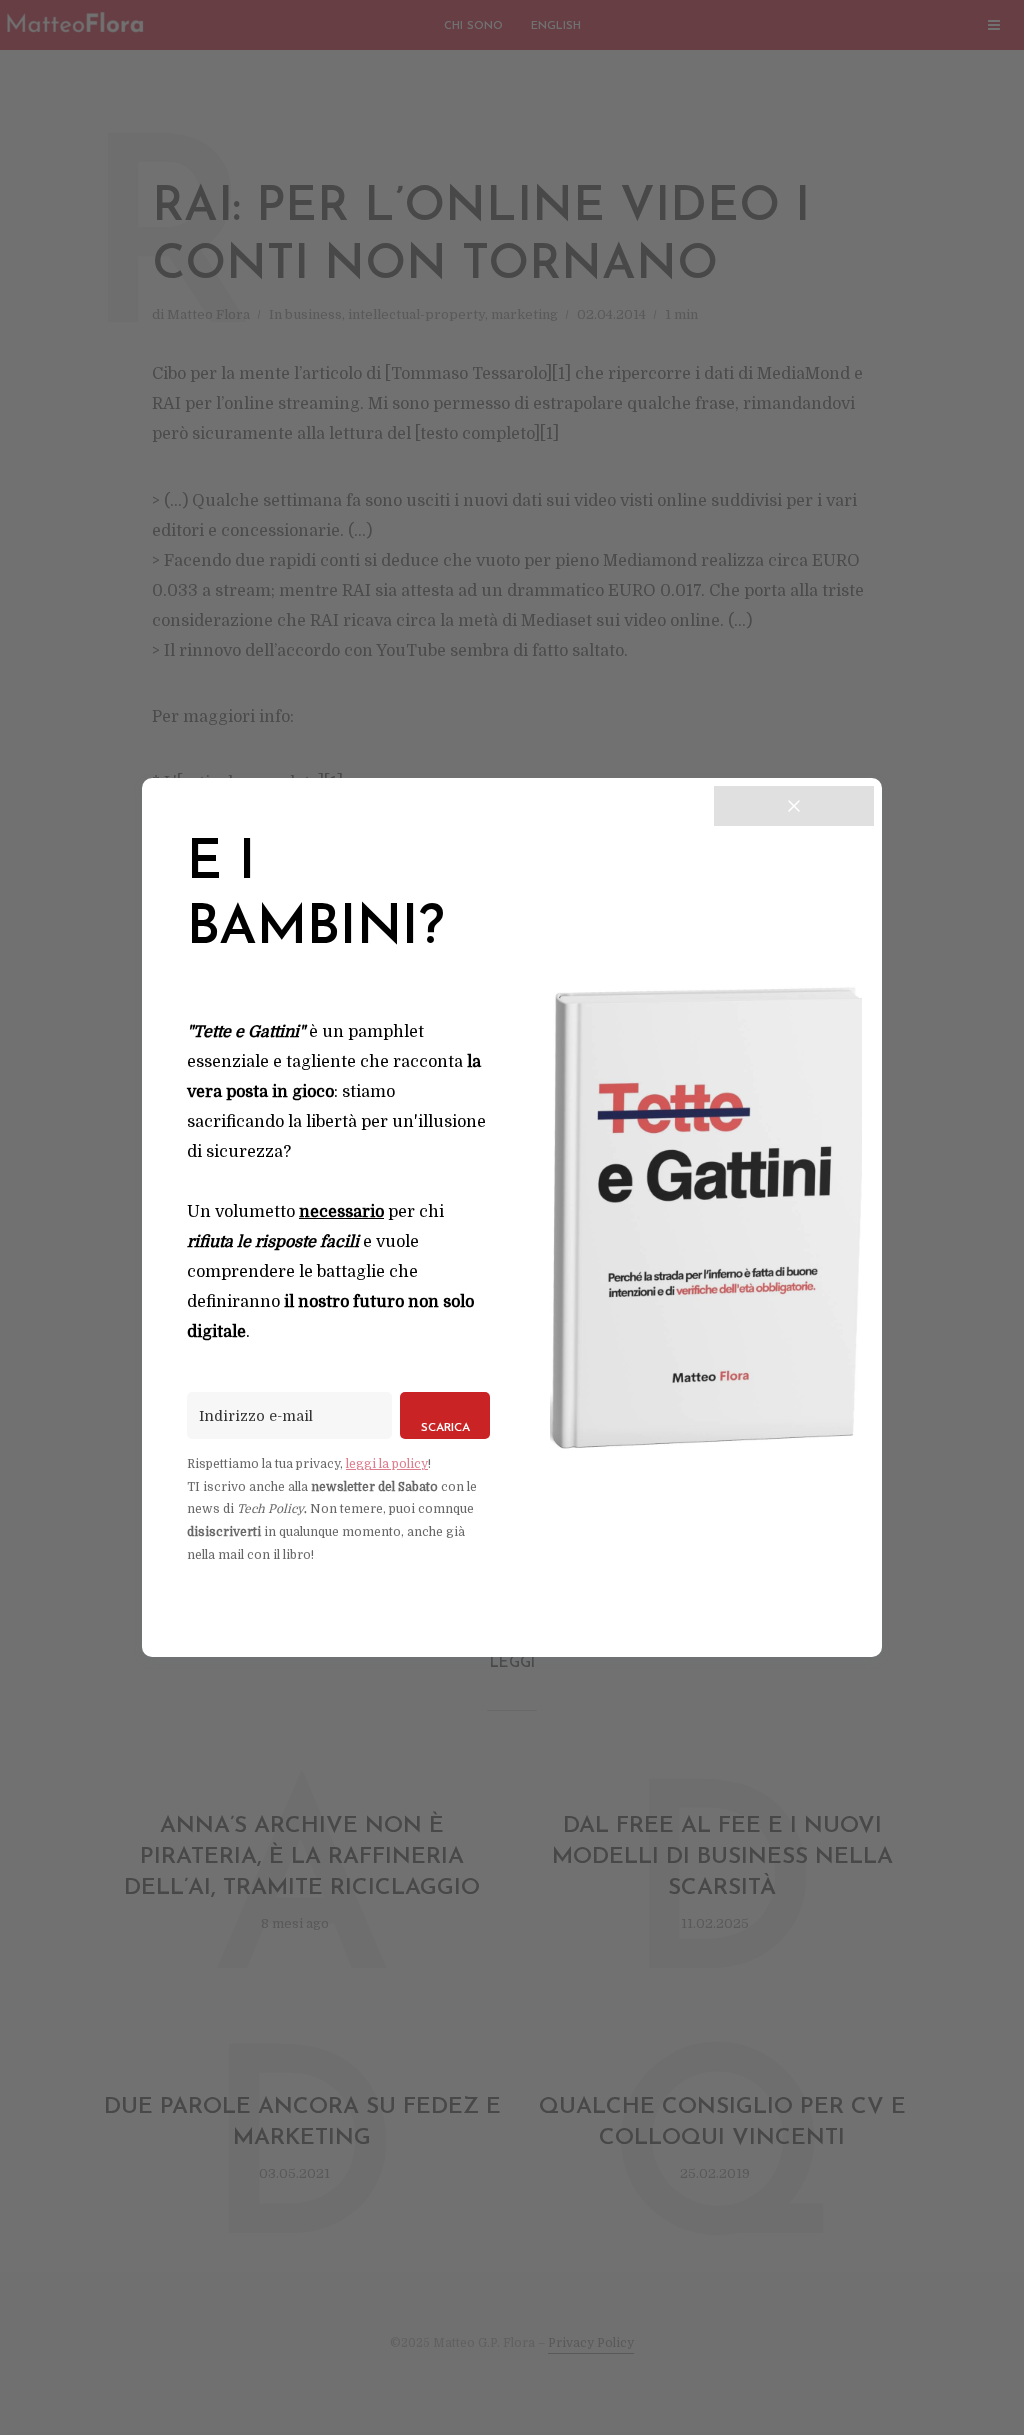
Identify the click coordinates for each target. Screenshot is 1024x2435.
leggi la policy (387, 1464)
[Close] (794, 806)
